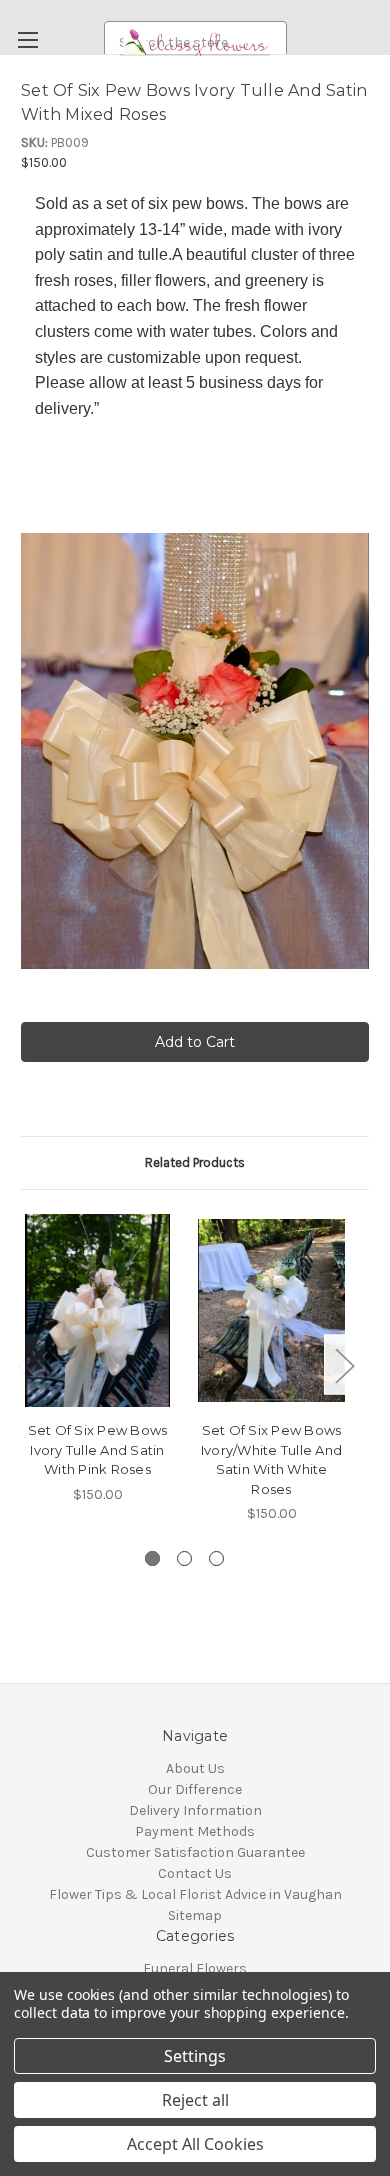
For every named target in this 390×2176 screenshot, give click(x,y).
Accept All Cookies (195, 2144)
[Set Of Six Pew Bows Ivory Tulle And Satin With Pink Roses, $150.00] (97, 1311)
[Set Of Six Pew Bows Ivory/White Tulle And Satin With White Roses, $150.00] (271, 1311)
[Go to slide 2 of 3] (184, 1558)
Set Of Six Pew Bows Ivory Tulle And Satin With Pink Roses (98, 1449)
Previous (26, 1364)
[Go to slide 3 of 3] (216, 1558)
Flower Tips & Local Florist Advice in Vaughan (195, 1894)
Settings (195, 2056)
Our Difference (195, 1789)
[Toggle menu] (27, 39)
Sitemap (195, 1915)
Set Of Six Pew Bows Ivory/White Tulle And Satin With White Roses (271, 1459)
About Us (195, 1768)
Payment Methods (195, 1831)
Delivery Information (195, 1810)
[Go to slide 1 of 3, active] (152, 1558)
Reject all (195, 2100)
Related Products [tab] (195, 1162)
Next (344, 1364)
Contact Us (195, 1873)
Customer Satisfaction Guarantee (195, 1852)
